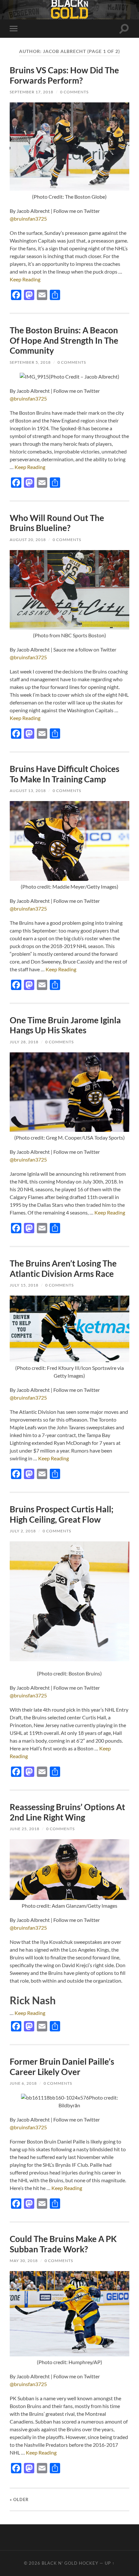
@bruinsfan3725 (28, 219)
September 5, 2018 (30, 362)
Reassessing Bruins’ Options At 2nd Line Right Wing (67, 1812)
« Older (19, 2499)
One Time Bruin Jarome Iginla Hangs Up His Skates (65, 1025)
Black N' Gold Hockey (70, 2563)
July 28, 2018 (24, 1042)
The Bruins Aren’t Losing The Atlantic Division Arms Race (63, 1268)
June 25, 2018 (25, 1829)
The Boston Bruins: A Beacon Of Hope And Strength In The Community (64, 340)
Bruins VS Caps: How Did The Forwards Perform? (64, 75)
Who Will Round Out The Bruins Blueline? (57, 523)
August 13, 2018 (28, 791)
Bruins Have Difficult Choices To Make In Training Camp (64, 774)
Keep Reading (25, 279)
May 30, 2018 (24, 2261)
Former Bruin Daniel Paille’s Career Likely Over (62, 2067)
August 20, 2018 (28, 540)
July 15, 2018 (24, 1285)
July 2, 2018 (23, 1531)
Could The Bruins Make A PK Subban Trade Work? (63, 2244)
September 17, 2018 (32, 92)
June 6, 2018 (23, 2083)
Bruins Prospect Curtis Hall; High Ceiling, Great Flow (62, 1514)
